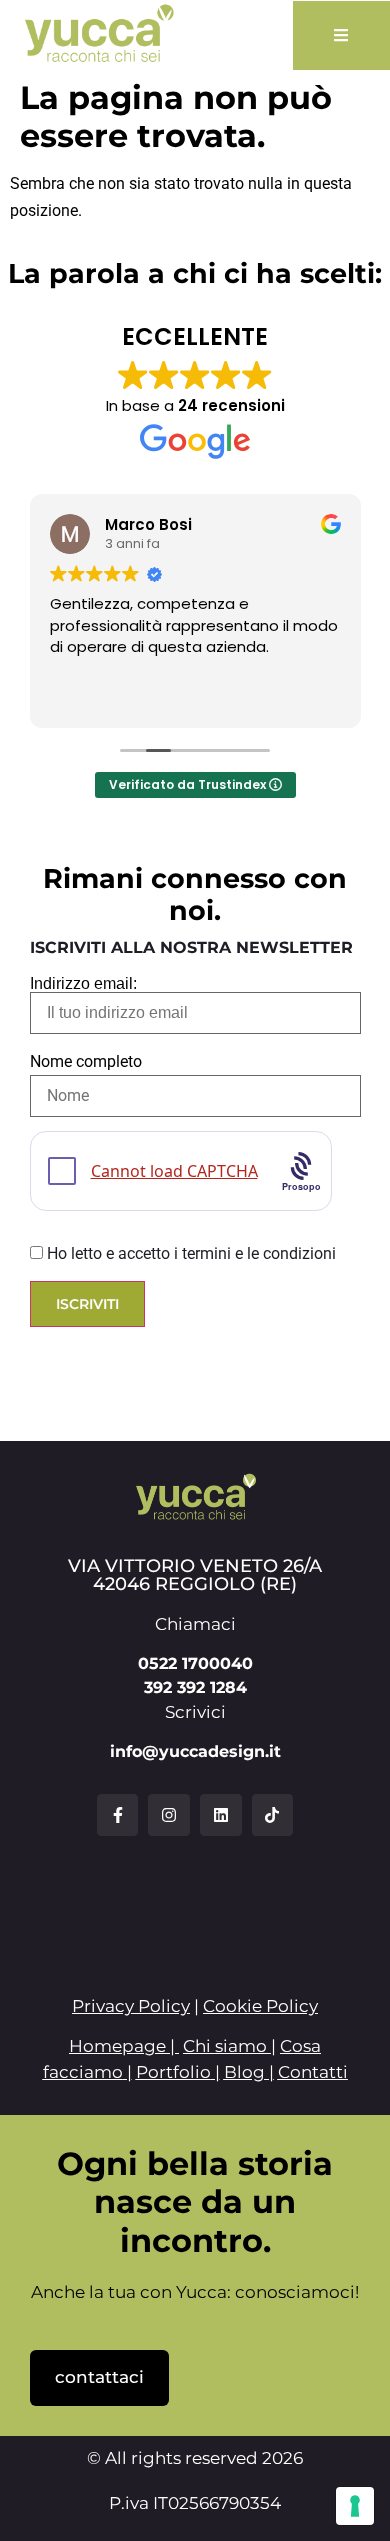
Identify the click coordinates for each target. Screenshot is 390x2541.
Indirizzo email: (83, 984)
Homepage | (124, 2046)
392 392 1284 (195, 1687)
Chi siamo (225, 2046)
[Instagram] (169, 1815)
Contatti (313, 2072)
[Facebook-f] (118, 1815)
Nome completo (86, 1062)
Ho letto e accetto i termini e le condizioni (191, 1253)
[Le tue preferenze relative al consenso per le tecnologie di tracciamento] (355, 2506)
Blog (244, 2072)
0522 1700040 (195, 1663)
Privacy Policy (131, 2006)
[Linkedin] (221, 1815)
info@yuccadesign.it (195, 1751)
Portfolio (173, 2072)
